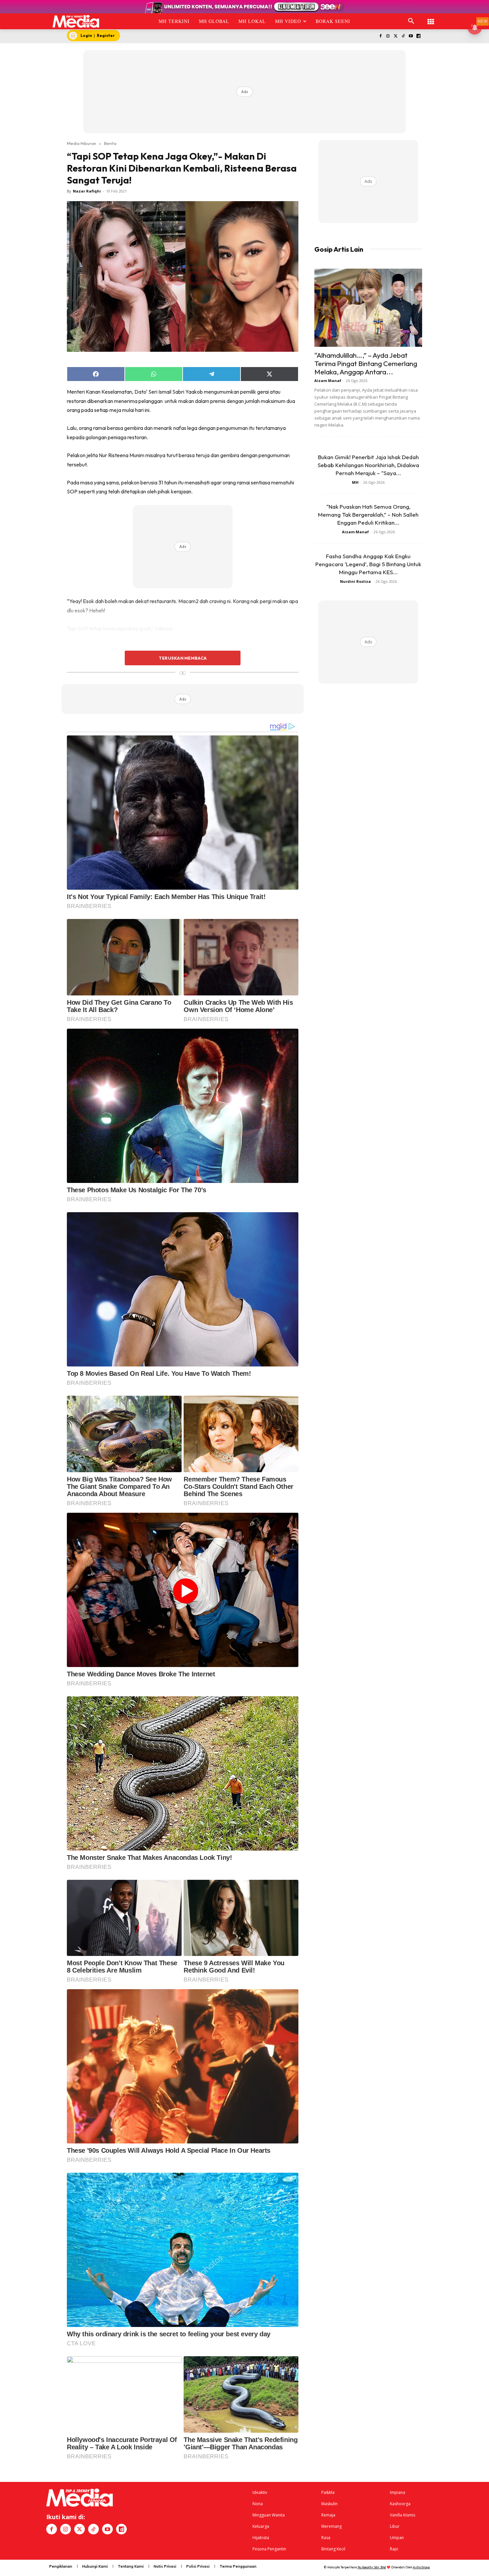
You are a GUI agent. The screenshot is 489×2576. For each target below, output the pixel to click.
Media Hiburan (81, 143)
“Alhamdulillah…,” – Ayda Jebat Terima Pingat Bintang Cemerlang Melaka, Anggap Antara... (366, 363)
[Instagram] (388, 36)
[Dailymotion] (418, 36)
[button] (411, 21)
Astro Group (421, 2567)
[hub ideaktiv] (431, 18)
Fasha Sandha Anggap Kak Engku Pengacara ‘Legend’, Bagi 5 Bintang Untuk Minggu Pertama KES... (368, 564)
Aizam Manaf (328, 381)
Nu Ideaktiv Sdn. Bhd (372, 2567)
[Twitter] (396, 36)
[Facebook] (380, 36)
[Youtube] (411, 36)
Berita (110, 143)
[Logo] (76, 21)
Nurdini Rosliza (355, 581)
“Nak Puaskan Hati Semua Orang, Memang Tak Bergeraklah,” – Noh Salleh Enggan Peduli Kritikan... (368, 515)
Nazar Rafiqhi (87, 191)
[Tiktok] (403, 36)
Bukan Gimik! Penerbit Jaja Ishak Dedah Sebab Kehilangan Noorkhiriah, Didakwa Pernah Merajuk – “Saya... (368, 465)
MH (355, 482)
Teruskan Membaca (183, 658)
